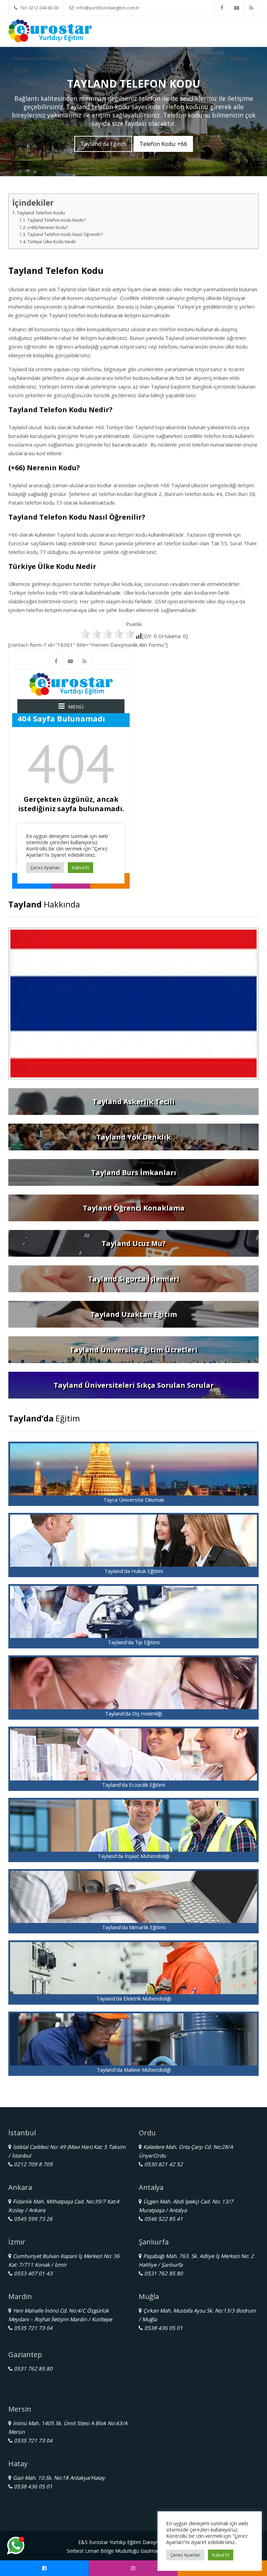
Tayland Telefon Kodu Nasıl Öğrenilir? (65, 234)
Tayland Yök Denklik (133, 1137)
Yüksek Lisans (84, 58)
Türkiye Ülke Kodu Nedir (52, 242)
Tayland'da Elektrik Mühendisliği (134, 1998)
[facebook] (222, 8)
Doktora (118, 58)
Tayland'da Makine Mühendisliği (134, 2070)
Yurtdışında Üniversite (36, 58)
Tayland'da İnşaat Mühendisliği (133, 1856)
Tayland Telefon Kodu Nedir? (56, 220)
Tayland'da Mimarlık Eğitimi (134, 1927)
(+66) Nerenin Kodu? (47, 227)
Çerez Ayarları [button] (185, 2555)
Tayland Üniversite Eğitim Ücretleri (133, 1350)
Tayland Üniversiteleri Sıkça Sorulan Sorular (134, 1385)
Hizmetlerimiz (207, 58)
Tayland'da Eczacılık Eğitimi (133, 1785)
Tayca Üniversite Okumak (134, 1500)
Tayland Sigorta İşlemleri (134, 1279)
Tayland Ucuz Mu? (134, 1243)
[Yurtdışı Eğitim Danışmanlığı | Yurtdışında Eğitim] (50, 30)
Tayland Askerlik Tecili (133, 1102)
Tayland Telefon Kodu (41, 213)
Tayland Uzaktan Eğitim (134, 1314)
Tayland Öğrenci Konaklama (134, 1208)
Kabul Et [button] (221, 2555)
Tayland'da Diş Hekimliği (133, 1713)
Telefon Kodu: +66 (163, 144)
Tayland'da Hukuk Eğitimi (134, 1571)
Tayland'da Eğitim (103, 144)
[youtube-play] (237, 8)
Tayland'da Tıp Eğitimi (134, 1642)
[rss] (251, 8)
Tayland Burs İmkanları (134, 1172)
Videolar (240, 58)
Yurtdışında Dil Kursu (159, 58)
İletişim (22, 70)
